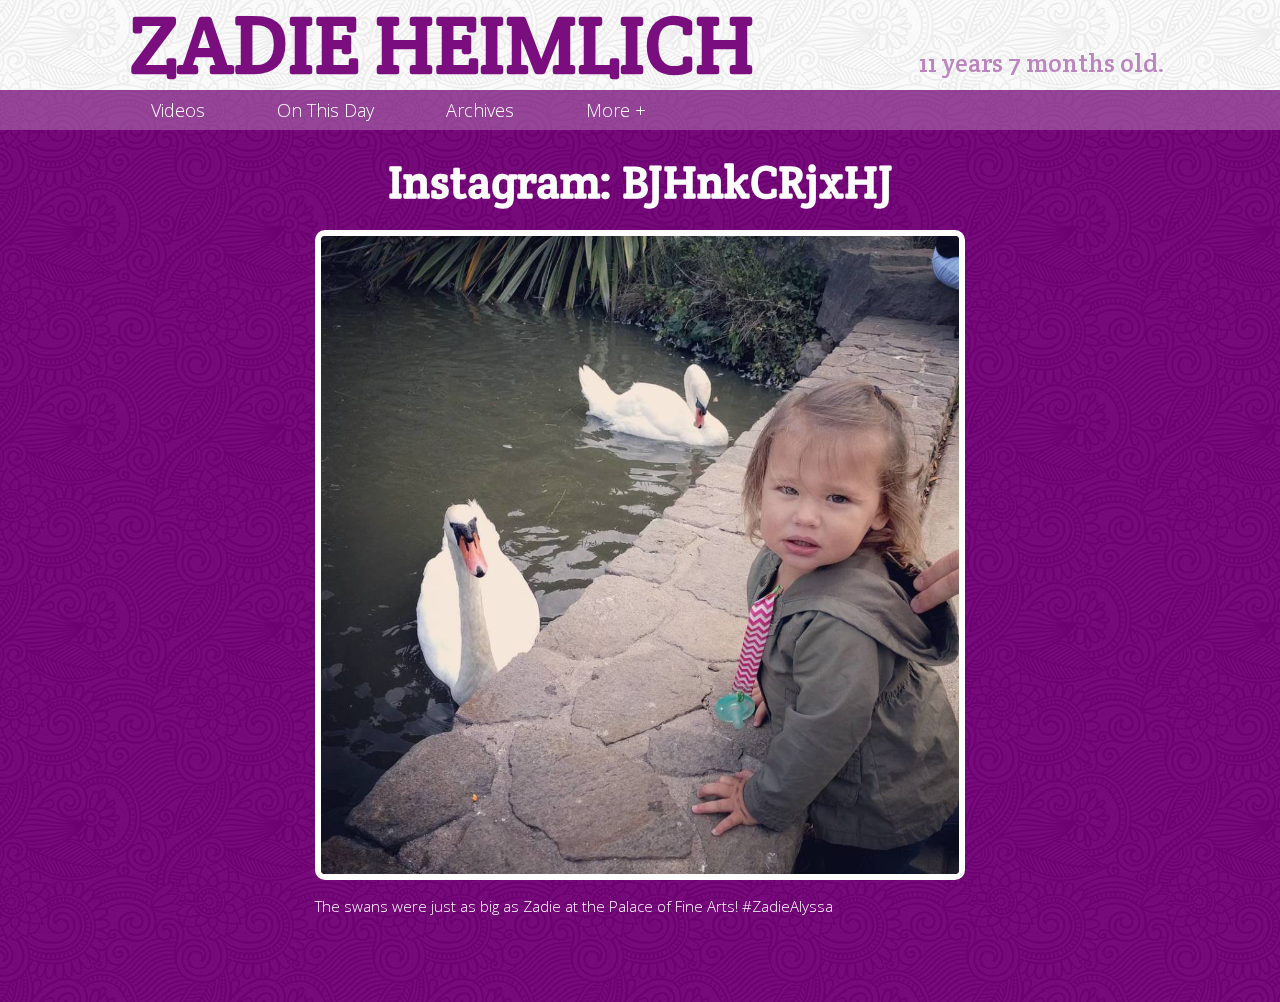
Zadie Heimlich (442, 45)
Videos (178, 110)
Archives (480, 110)
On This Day (325, 110)
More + (616, 110)
